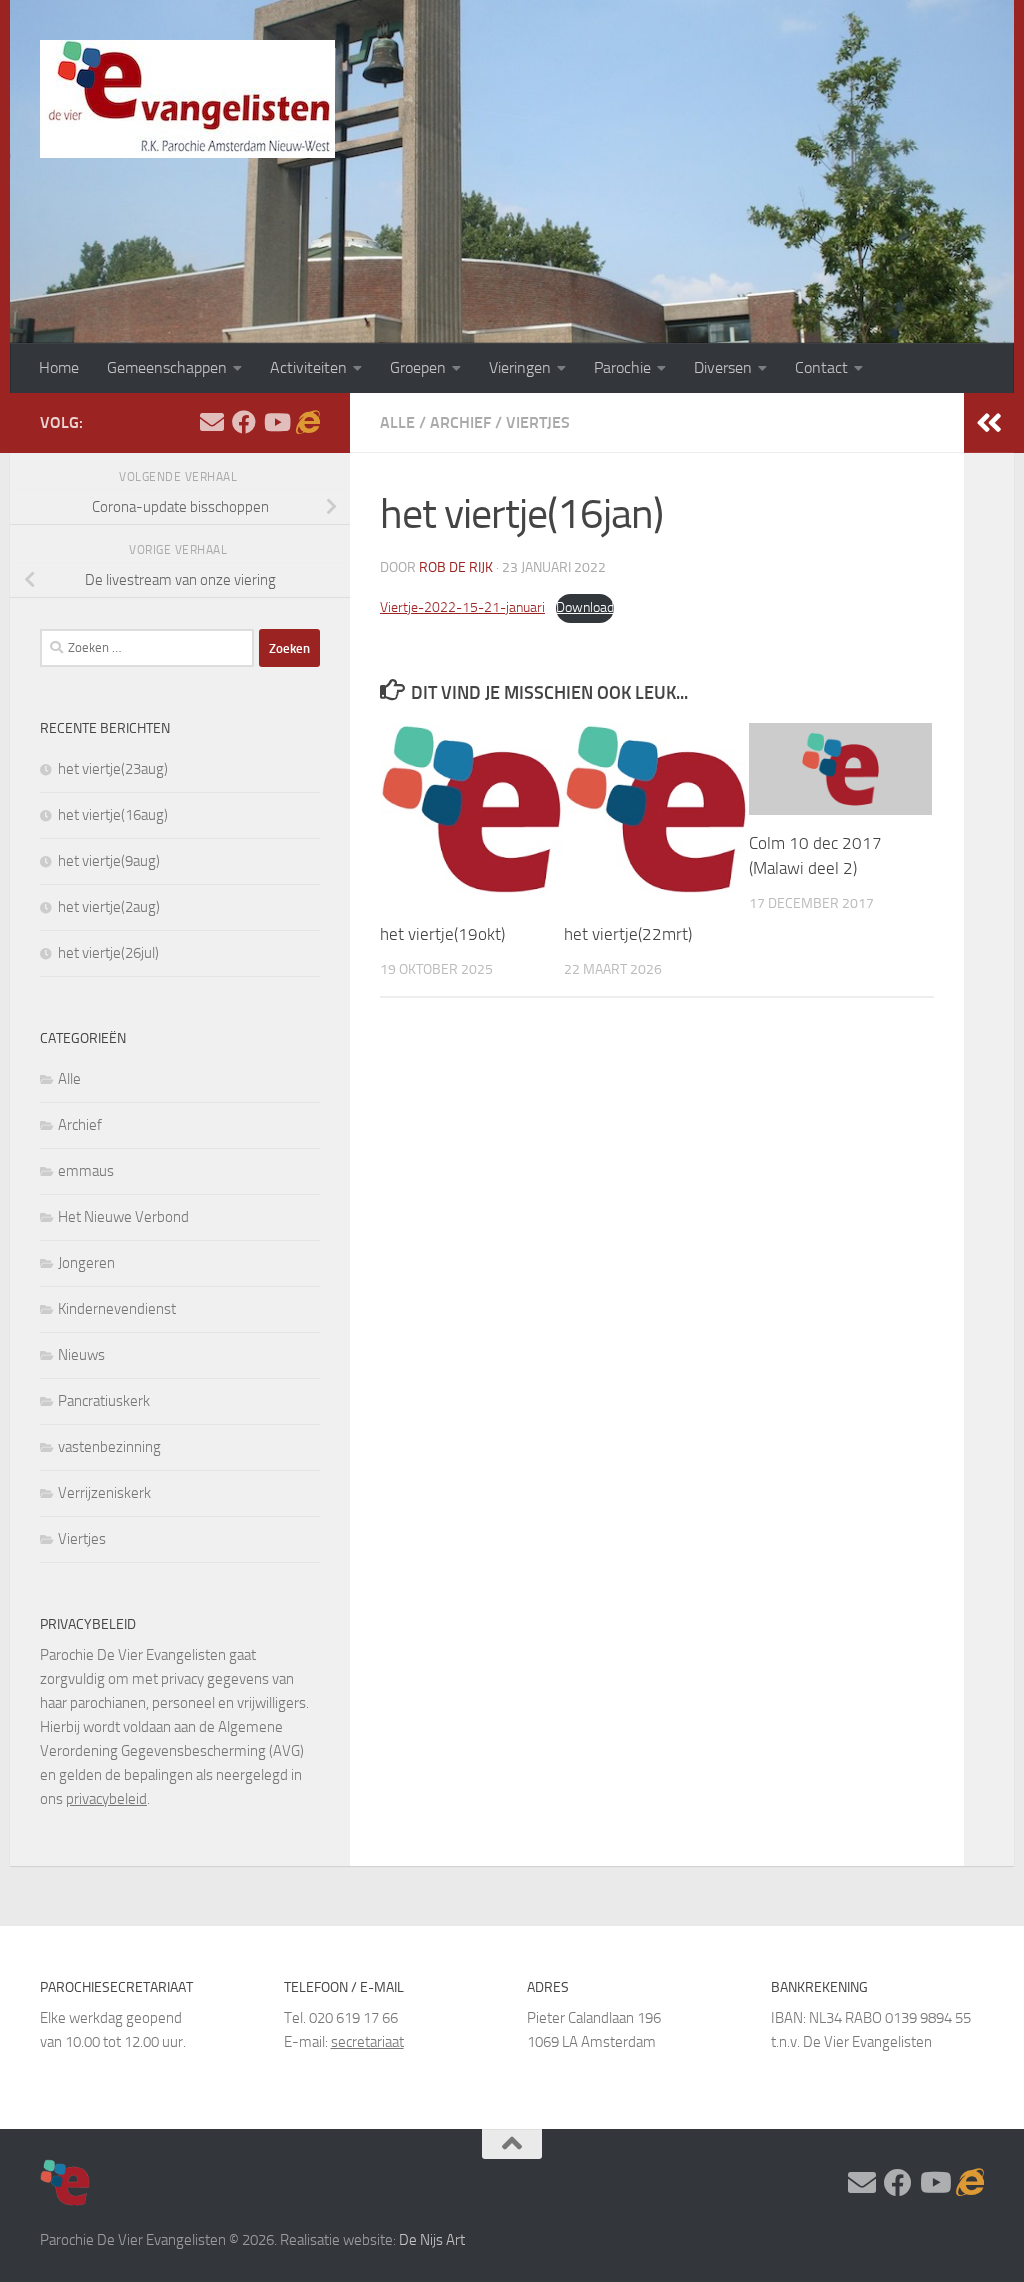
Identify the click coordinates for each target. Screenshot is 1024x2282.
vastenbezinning (109, 1447)
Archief (460, 422)
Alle (397, 422)
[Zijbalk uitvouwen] (989, 423)
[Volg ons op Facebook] (244, 422)
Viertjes (538, 422)
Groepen (418, 367)
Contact (821, 367)
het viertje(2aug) (109, 907)
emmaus (86, 1171)
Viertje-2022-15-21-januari (462, 607)
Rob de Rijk (456, 567)
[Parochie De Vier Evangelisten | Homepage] (187, 99)
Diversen (723, 367)
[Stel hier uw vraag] (212, 422)
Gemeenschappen (167, 367)
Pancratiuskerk (104, 1401)
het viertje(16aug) (113, 815)
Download (585, 607)
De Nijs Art (432, 2240)
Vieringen (520, 367)
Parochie (622, 367)
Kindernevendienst (117, 1309)
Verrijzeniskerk (104, 1493)
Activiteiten (308, 367)
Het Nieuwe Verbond (123, 1217)
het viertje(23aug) (113, 769)
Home (59, 367)
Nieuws (81, 1355)
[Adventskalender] (308, 422)
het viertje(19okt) (442, 934)
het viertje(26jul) (108, 953)
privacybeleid (106, 1799)
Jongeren (86, 1263)
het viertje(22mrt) (628, 934)
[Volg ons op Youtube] (276, 422)
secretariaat (367, 2042)
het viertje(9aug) (109, 861)
